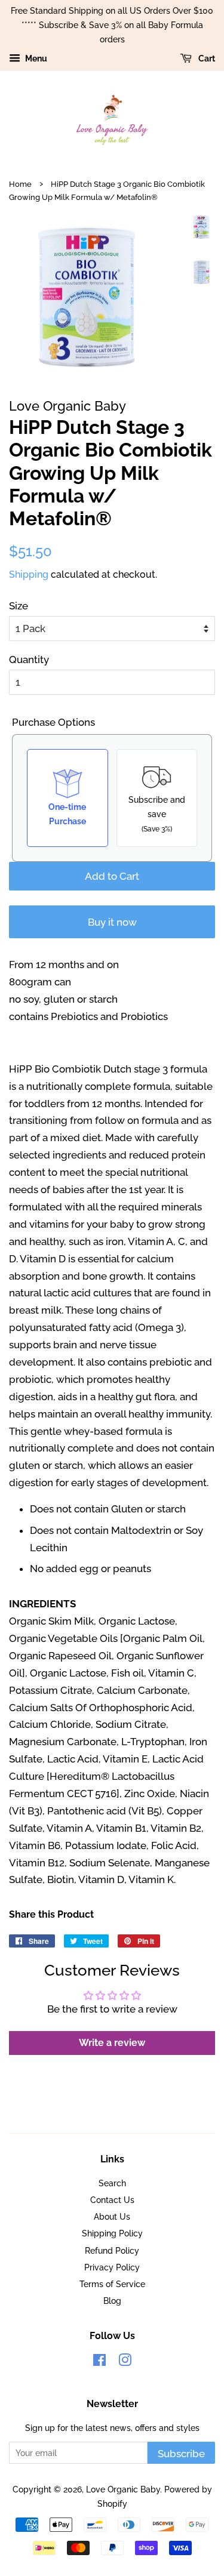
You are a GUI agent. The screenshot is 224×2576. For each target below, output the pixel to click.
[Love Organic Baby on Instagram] (125, 2362)
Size (19, 606)
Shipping (29, 574)
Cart (206, 59)
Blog (112, 2301)
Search (112, 2183)
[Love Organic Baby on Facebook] (99, 2362)
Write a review (112, 2043)
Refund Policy (112, 2250)
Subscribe (181, 2454)
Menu (35, 59)
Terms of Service (112, 2284)
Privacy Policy (112, 2267)
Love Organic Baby (123, 2489)
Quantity (29, 660)
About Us (112, 2216)
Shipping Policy (112, 2233)
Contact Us (112, 2200)
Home (20, 184)
